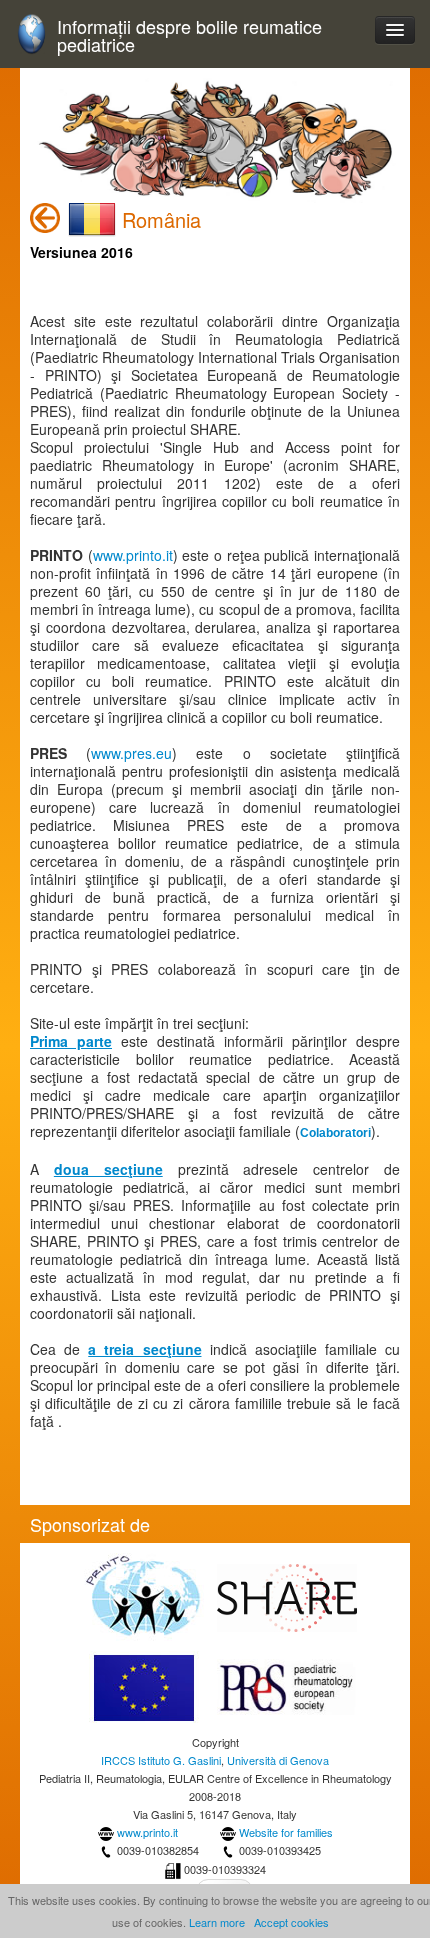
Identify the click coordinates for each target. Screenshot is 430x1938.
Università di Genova (278, 1760)
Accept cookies (291, 1922)
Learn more (217, 1922)
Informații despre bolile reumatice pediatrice (189, 35)
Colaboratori (335, 1133)
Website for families (286, 1832)
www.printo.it (133, 555)
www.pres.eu (131, 753)
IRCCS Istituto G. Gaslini (161, 1760)
